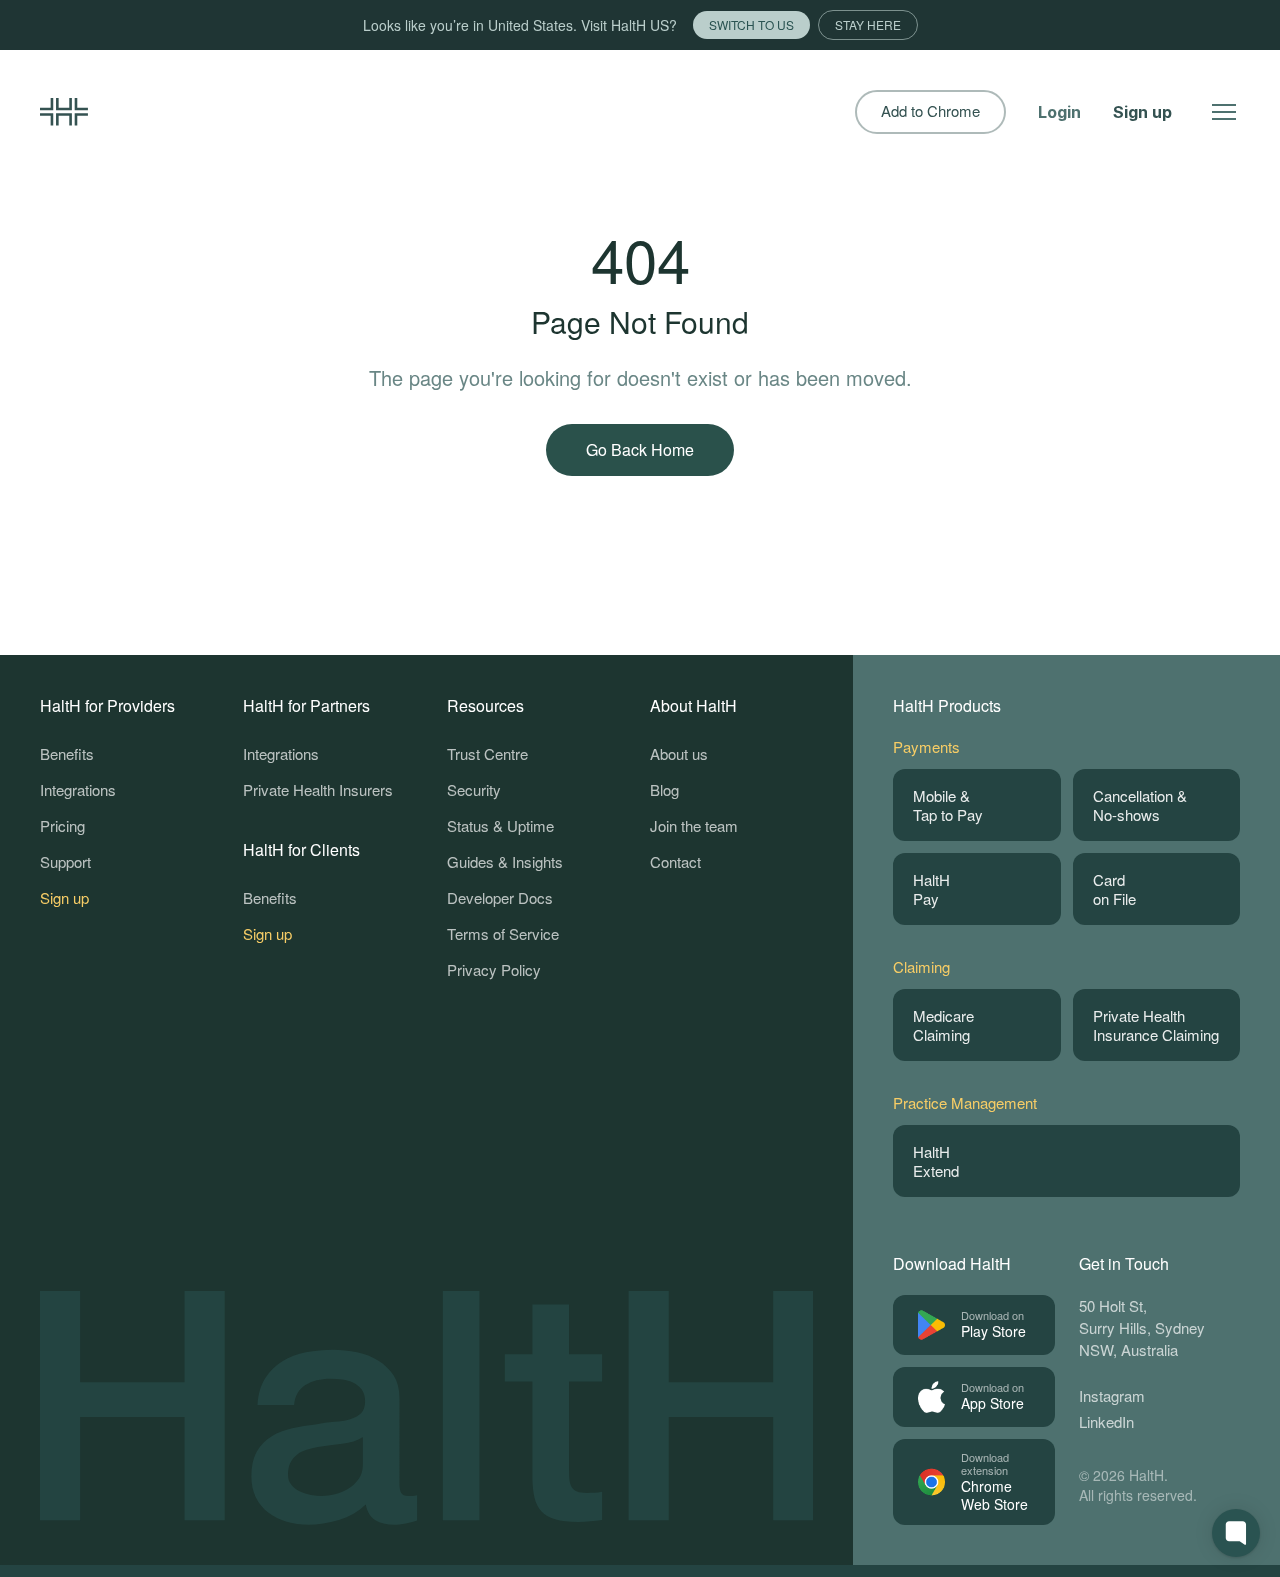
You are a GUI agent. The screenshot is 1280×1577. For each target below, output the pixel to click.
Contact (675, 861)
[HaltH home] (64, 112)
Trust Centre (487, 753)
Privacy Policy (494, 969)
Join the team (694, 825)
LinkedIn (1106, 1421)
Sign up (1142, 112)
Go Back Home (640, 449)
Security (474, 789)
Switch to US (751, 24)
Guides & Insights (505, 861)
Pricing (62, 825)
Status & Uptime (500, 825)
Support (65, 861)
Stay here (868, 24)
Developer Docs (500, 897)
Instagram (1112, 1395)
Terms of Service (503, 933)
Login (1059, 112)
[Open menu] (1224, 112)
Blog (664, 789)
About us (679, 753)
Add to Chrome (930, 111)
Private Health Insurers (318, 789)
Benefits (67, 753)
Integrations (78, 789)
